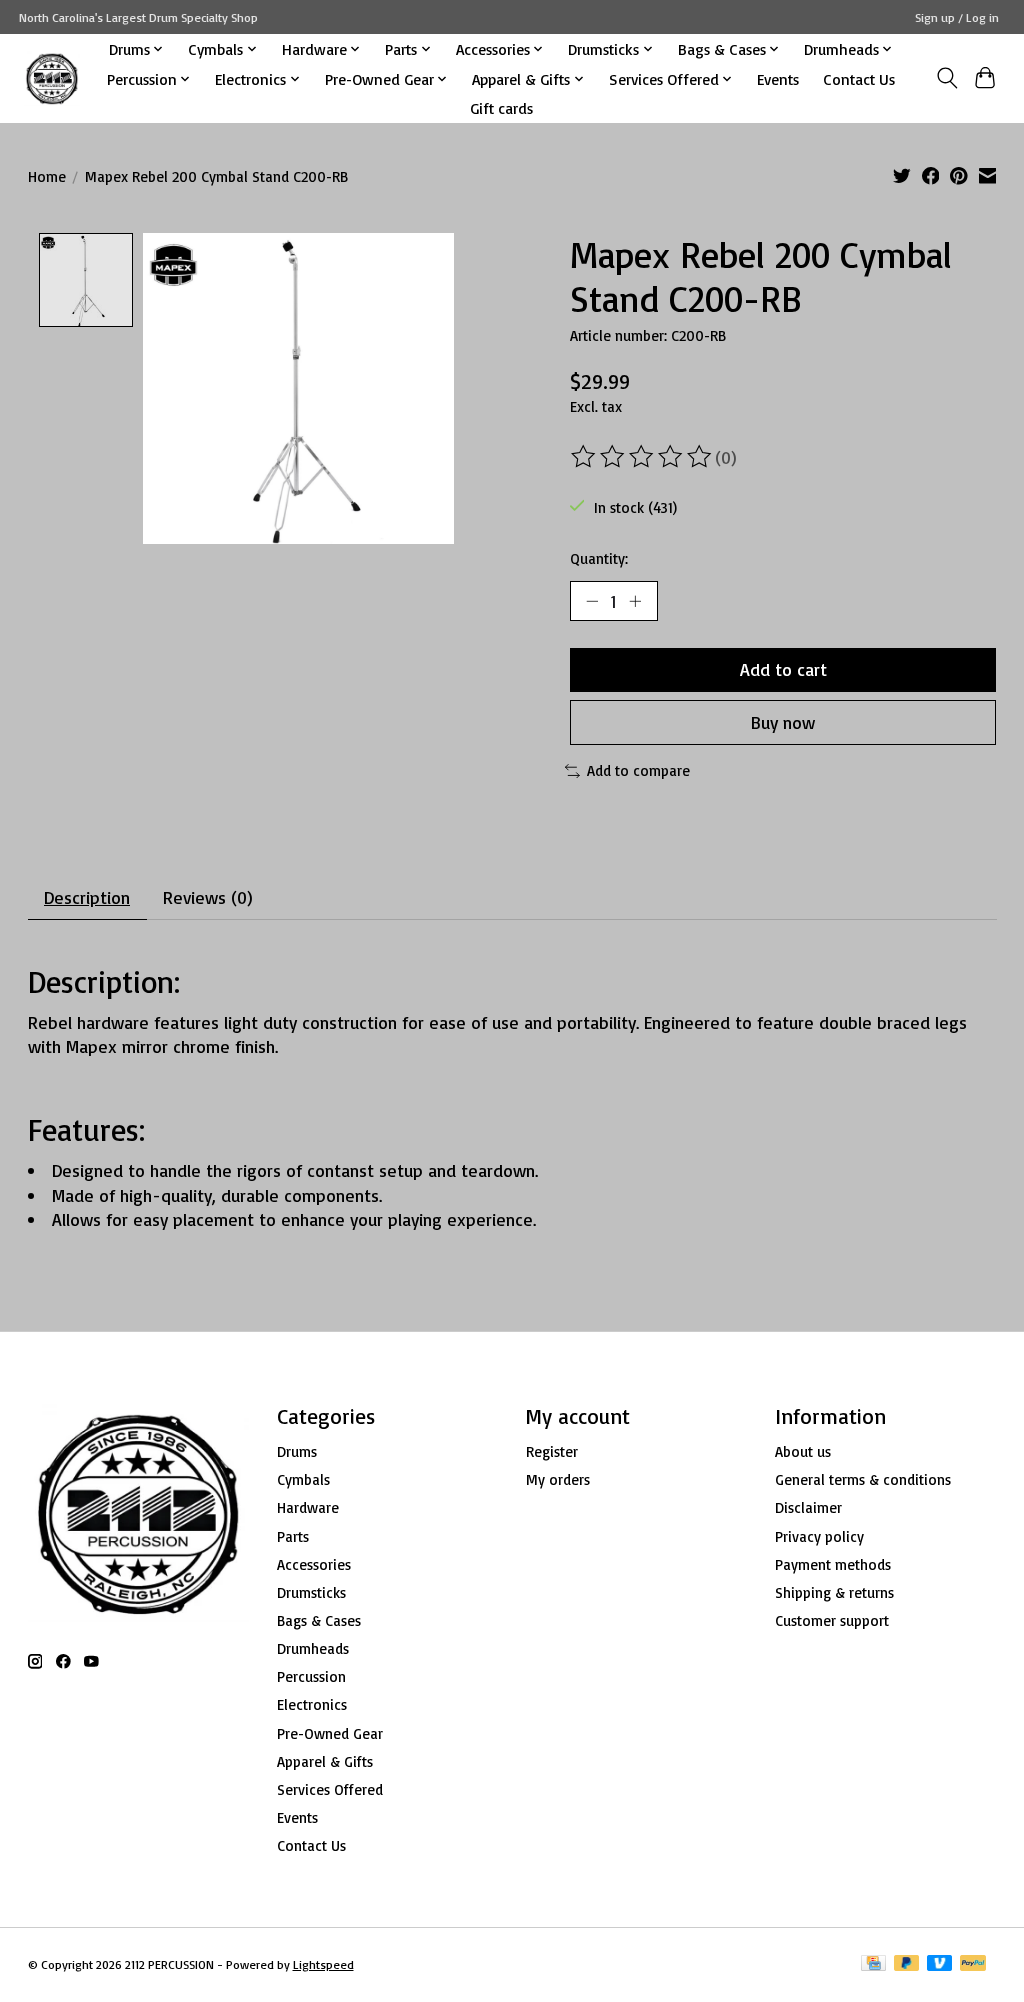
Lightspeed (323, 1964)
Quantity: (599, 558)
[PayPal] (973, 1964)
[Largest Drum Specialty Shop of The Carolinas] (52, 78)
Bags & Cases (319, 1620)
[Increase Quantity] (635, 601)
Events (778, 79)
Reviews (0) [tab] (208, 897)
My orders (558, 1479)
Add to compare (638, 770)
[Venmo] (940, 1964)
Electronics (312, 1704)
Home (47, 176)
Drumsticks (311, 1592)
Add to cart (783, 669)
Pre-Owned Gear (330, 1733)
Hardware (308, 1507)
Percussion (311, 1676)
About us (803, 1451)
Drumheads (313, 1648)
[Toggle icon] (946, 78)
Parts (293, 1536)
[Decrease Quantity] (592, 601)
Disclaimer (808, 1507)
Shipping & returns (834, 1592)
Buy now (783, 722)
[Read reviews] (643, 457)
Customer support (832, 1620)
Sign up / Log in (957, 17)
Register (552, 1451)
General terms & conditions (863, 1479)
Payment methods (833, 1564)
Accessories (314, 1564)
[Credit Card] (873, 1964)
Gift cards (501, 108)
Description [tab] (87, 897)
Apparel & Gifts (325, 1761)
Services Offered (330, 1789)
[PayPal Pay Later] (907, 1964)
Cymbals (303, 1479)
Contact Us (859, 79)
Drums (297, 1451)
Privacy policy (819, 1536)
